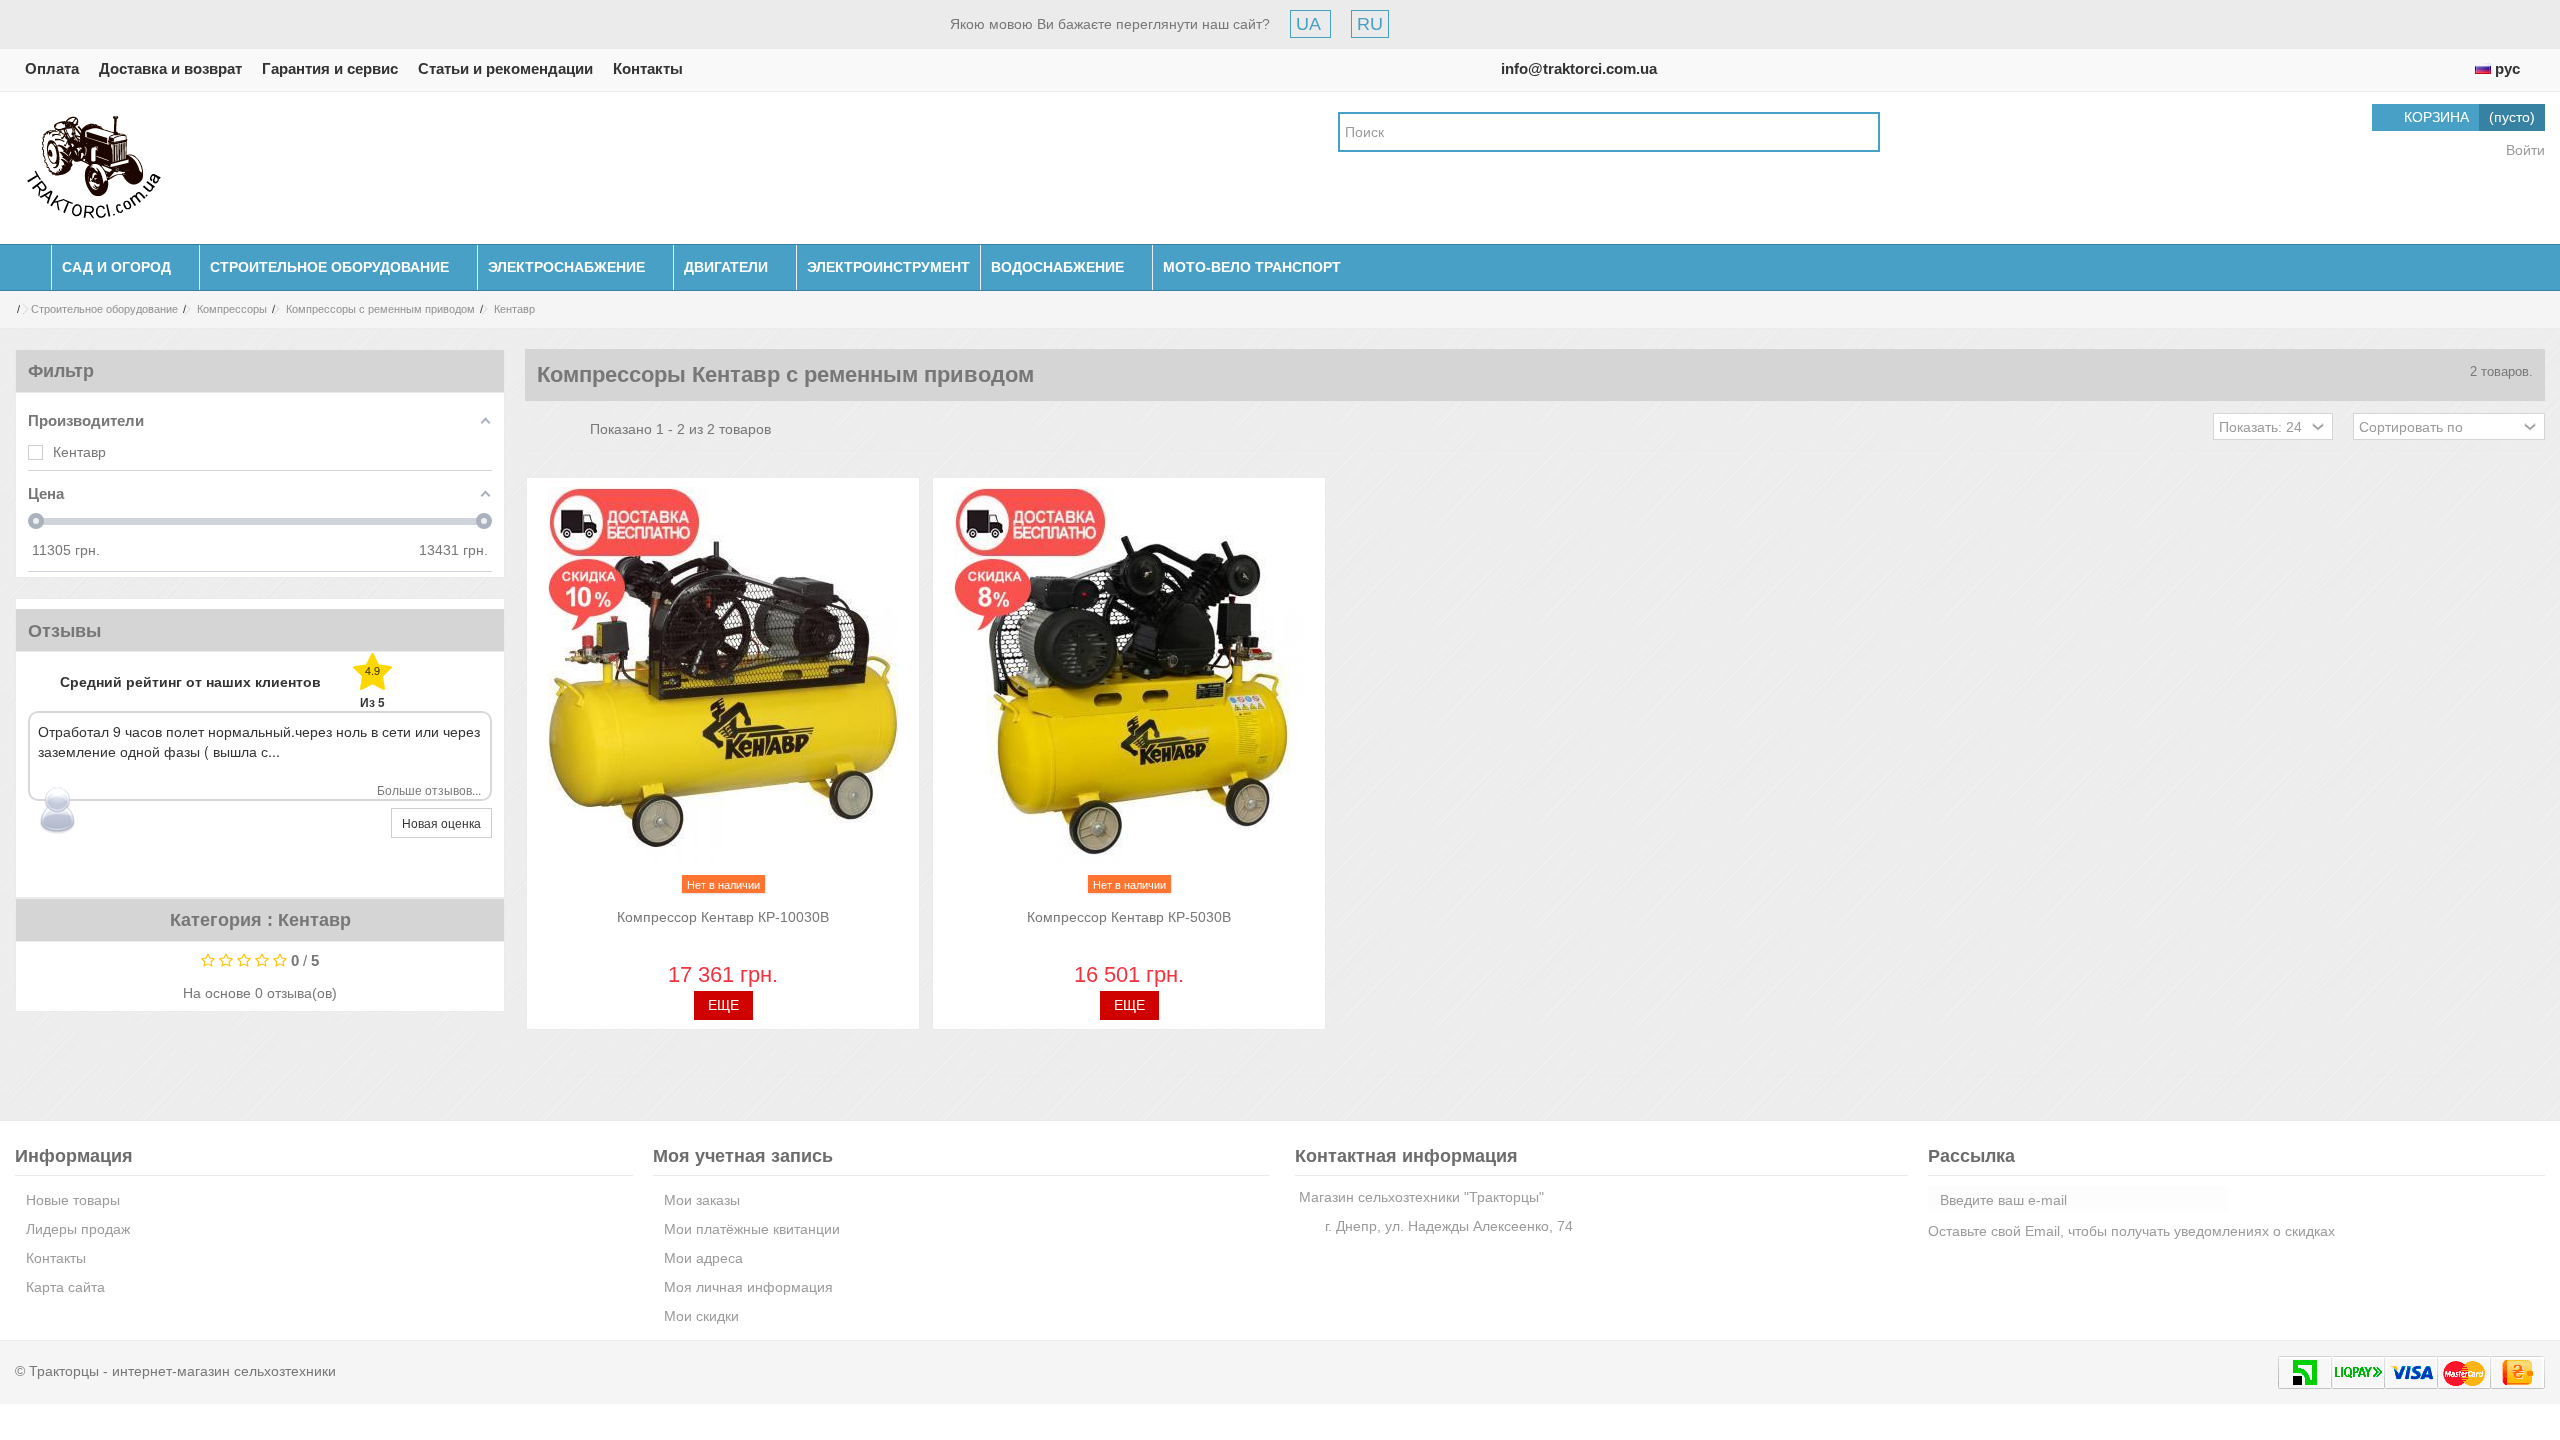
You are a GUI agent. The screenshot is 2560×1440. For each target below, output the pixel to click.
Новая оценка (441, 822)
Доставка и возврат (170, 68)
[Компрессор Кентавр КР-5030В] (1129, 695)
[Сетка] (537, 429)
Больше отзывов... (429, 789)
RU (1370, 24)
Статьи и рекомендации (505, 68)
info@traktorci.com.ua (1579, 68)
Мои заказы (702, 1200)
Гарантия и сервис (330, 68)
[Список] (556, 429)
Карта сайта (65, 1287)
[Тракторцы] (94, 167)
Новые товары (73, 1200)
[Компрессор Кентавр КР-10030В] (723, 695)
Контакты (648, 68)
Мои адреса (703, 1258)
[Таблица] (575, 429)
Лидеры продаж (78, 1229)
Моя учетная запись (743, 1156)
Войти (2523, 150)
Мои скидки (701, 1316)
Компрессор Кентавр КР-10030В (723, 917)
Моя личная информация (748, 1287)
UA (1310, 24)
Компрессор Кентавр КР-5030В (1129, 917)
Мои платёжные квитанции (752, 1229)
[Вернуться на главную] (6, 309)
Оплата (52, 68)
